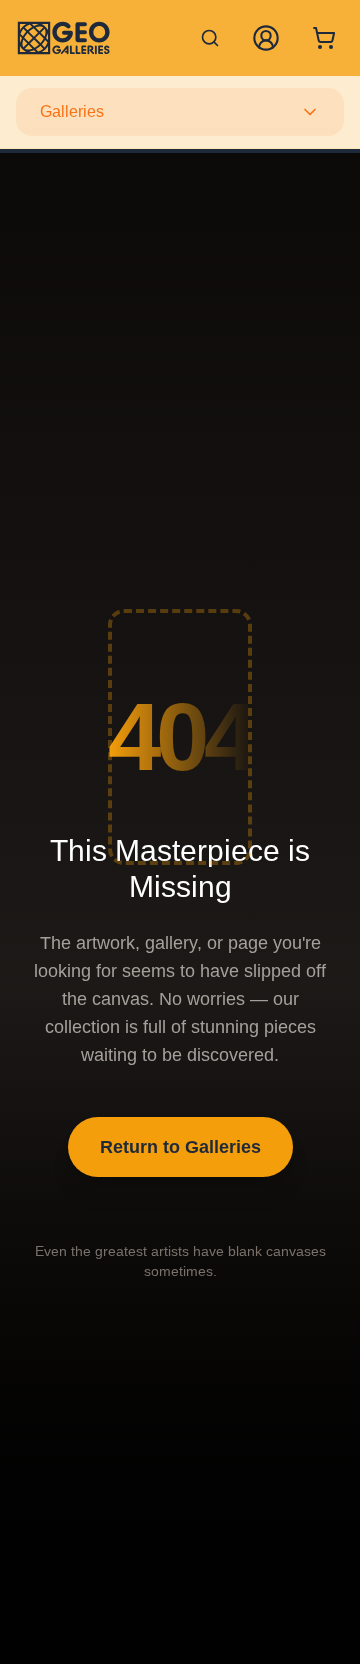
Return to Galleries (180, 1147)
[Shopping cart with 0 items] (324, 38)
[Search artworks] (210, 38)
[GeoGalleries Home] (63, 38)
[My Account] (266, 38)
